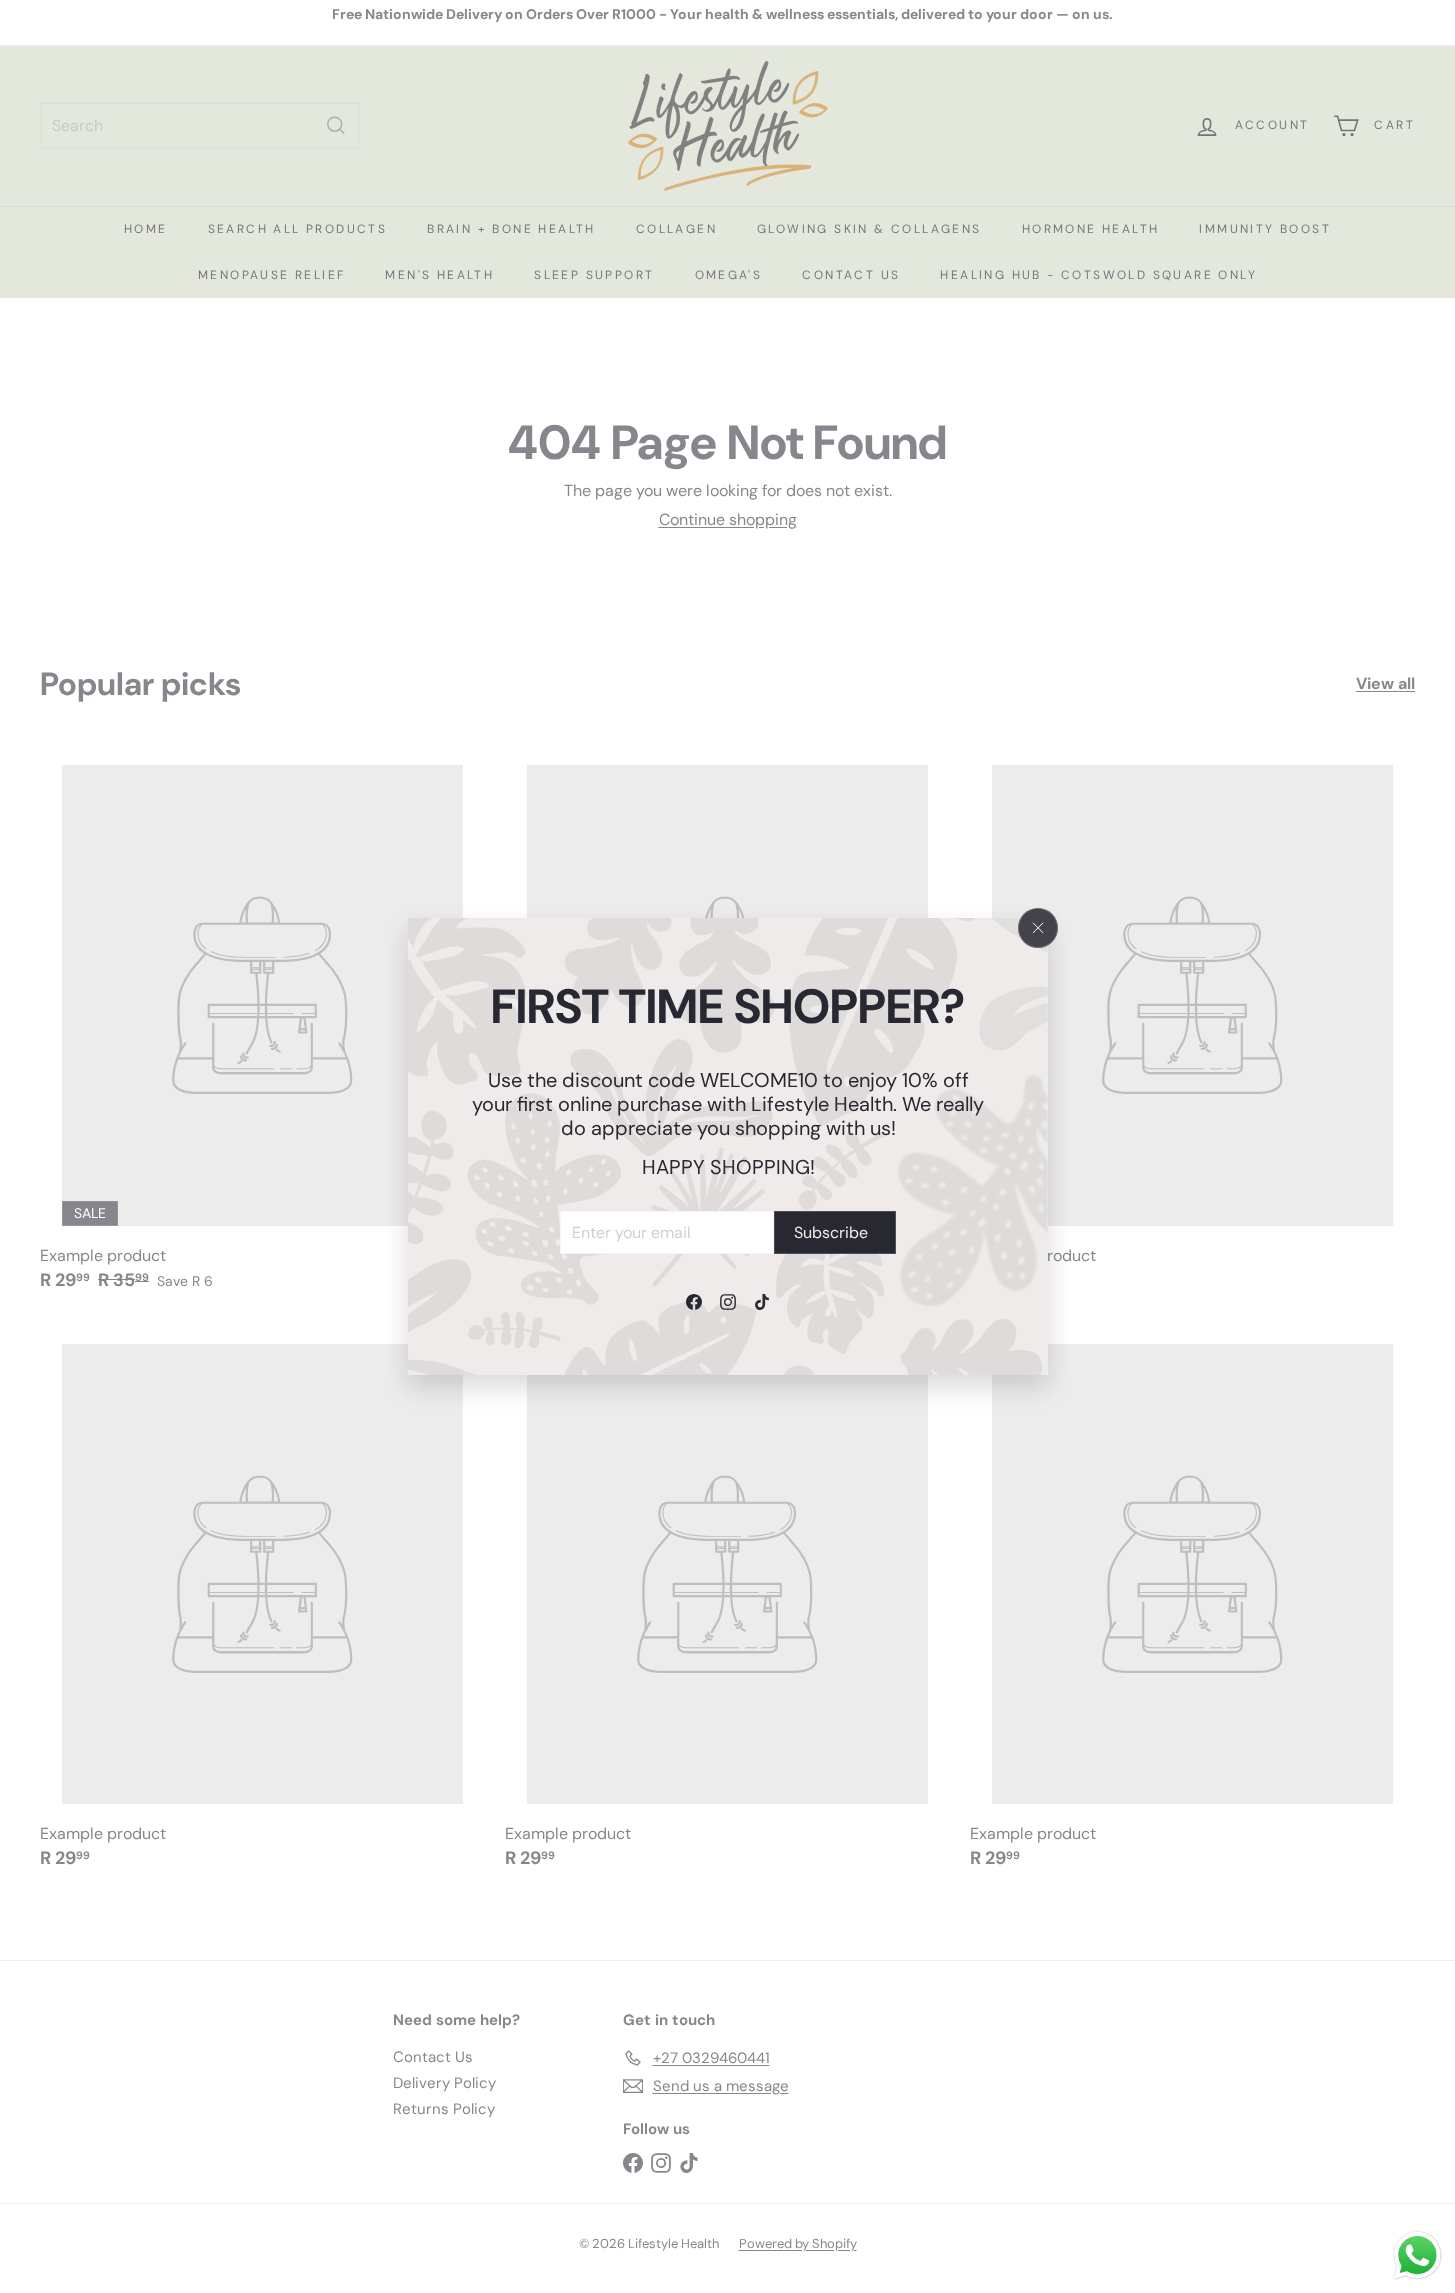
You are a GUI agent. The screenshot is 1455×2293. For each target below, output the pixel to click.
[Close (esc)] (1038, 928)
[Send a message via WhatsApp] (1417, 2255)
